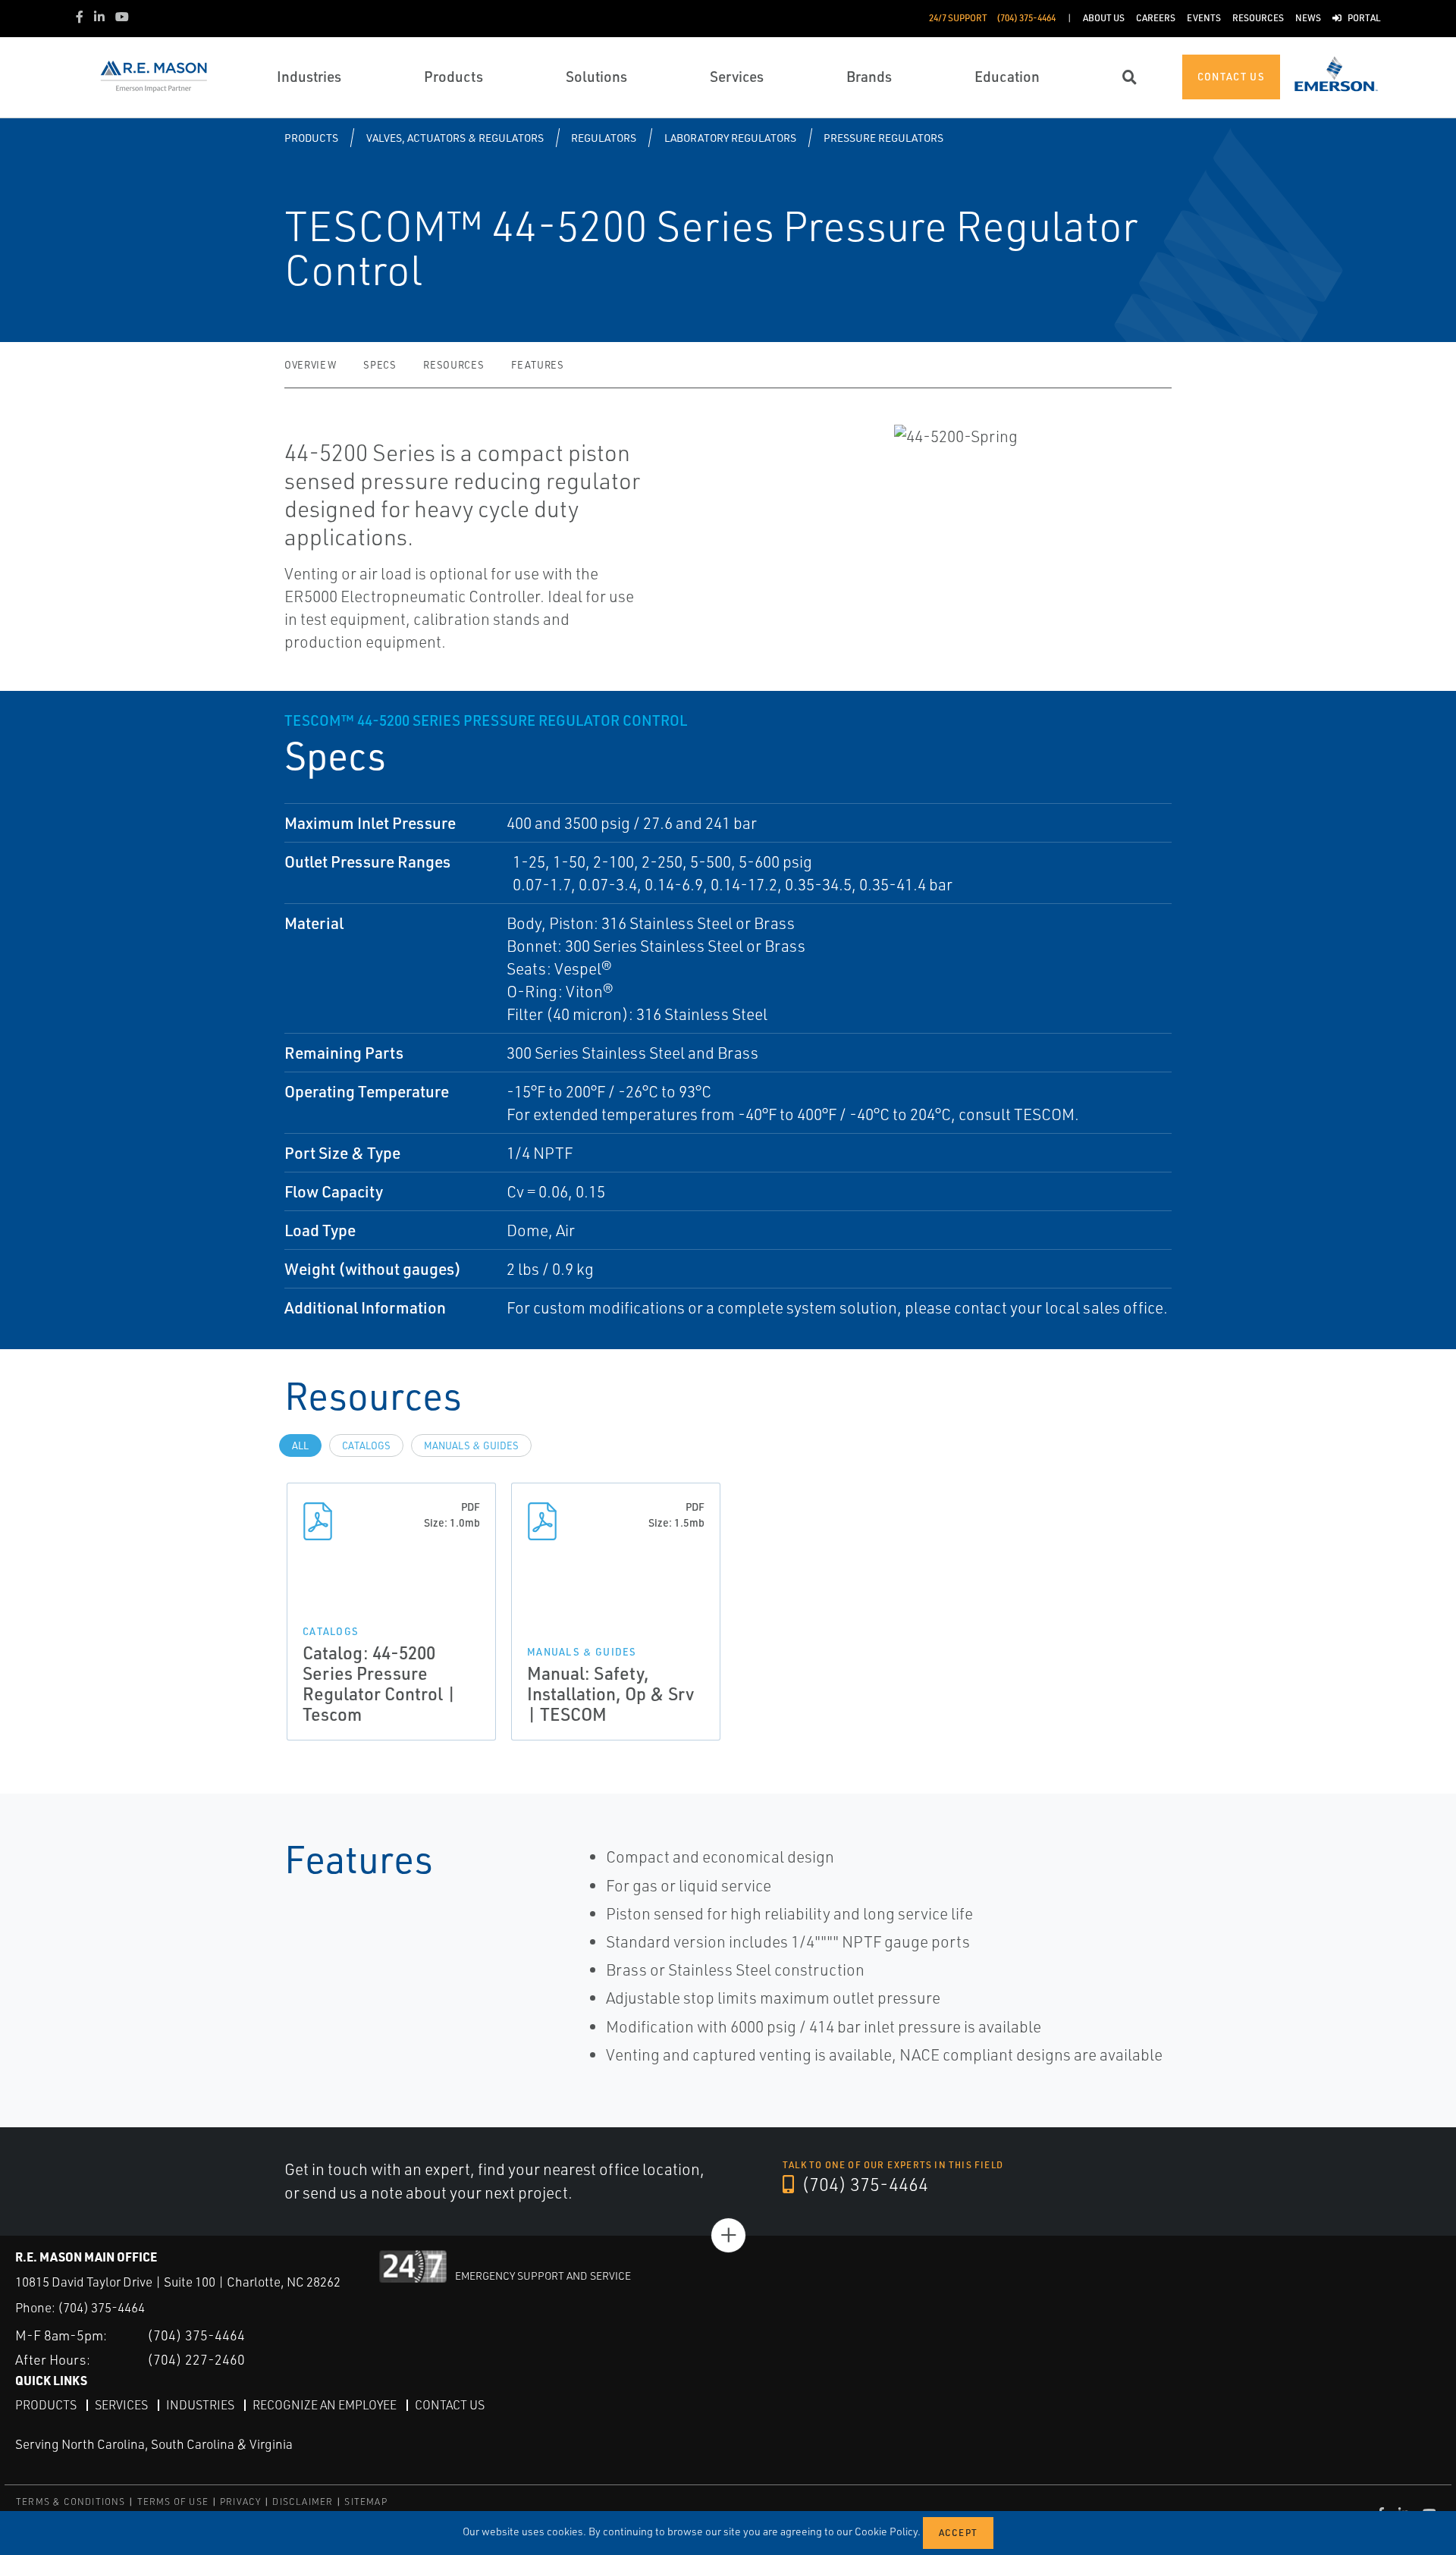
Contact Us (450, 2405)
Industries (200, 2405)
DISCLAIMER (303, 2502)
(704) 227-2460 (196, 2359)
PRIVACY (240, 2502)
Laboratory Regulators (730, 138)
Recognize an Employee (325, 2405)
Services (121, 2405)
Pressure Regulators (883, 138)
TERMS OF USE (173, 2502)
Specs (380, 365)
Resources (453, 365)
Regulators (604, 138)
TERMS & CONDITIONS (71, 2502)
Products (311, 138)
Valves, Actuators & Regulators (455, 138)
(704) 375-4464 (863, 2184)
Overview (310, 365)
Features (537, 365)
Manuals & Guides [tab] (471, 1445)
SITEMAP (366, 2502)
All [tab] (300, 1445)
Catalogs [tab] (366, 1445)
